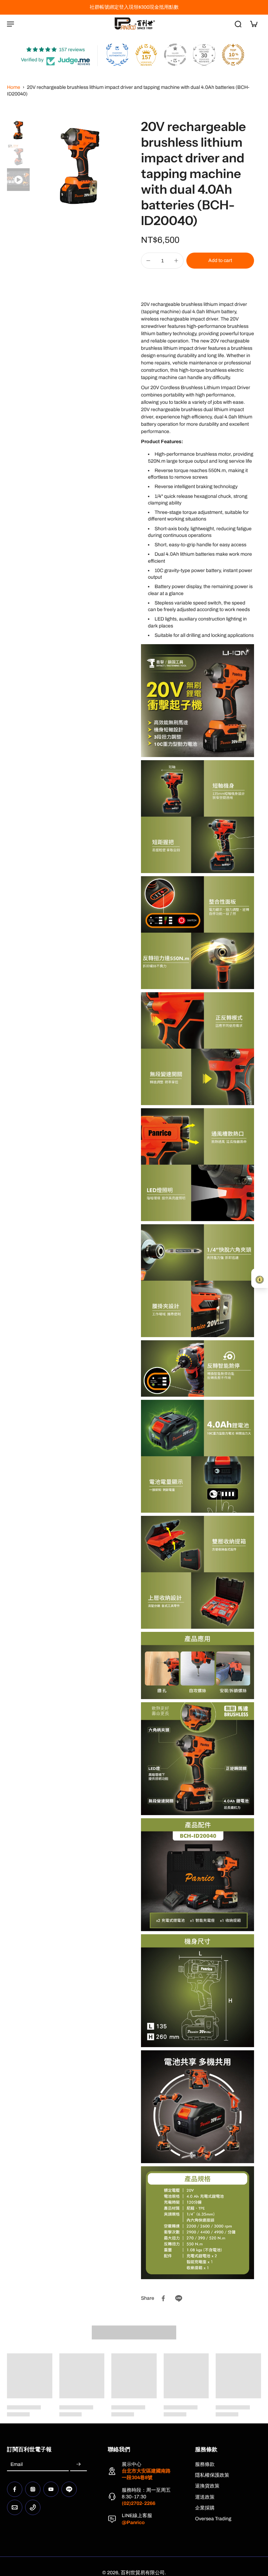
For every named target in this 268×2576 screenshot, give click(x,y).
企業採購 (205, 2508)
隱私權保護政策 (212, 2475)
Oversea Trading (213, 2519)
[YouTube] (51, 2489)
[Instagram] (33, 2489)
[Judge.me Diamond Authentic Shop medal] (117, 55)
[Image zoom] (80, 166)
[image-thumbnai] (18, 130)
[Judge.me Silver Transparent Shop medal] (175, 55)
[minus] (148, 261)
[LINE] (69, 2489)
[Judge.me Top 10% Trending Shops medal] (233, 55)
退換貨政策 (207, 2486)
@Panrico (133, 2523)
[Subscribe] (79, 2465)
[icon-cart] (253, 24)
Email (17, 2465)
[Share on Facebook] (163, 2298)
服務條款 (205, 2464)
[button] (220, 261)
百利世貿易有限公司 (143, 2573)
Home (14, 87)
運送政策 (205, 2497)
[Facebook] (15, 2489)
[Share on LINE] (179, 2298)
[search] (238, 24)
